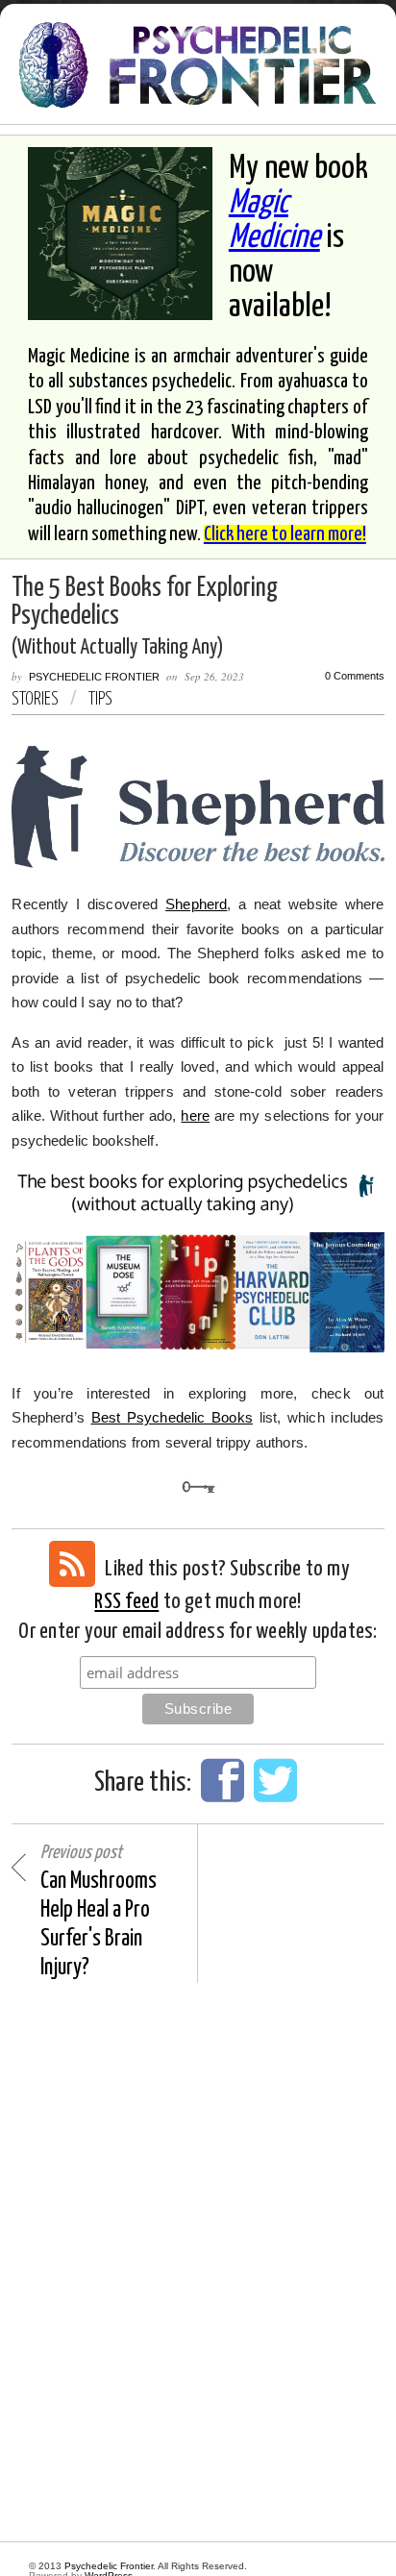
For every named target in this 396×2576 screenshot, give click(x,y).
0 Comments (355, 676)
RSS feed (126, 1602)
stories (35, 699)
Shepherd (196, 904)
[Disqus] (198, 2263)
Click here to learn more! (285, 534)
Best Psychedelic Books (172, 1417)
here (195, 1115)
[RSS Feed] (72, 1564)
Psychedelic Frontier (94, 677)
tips (100, 699)
